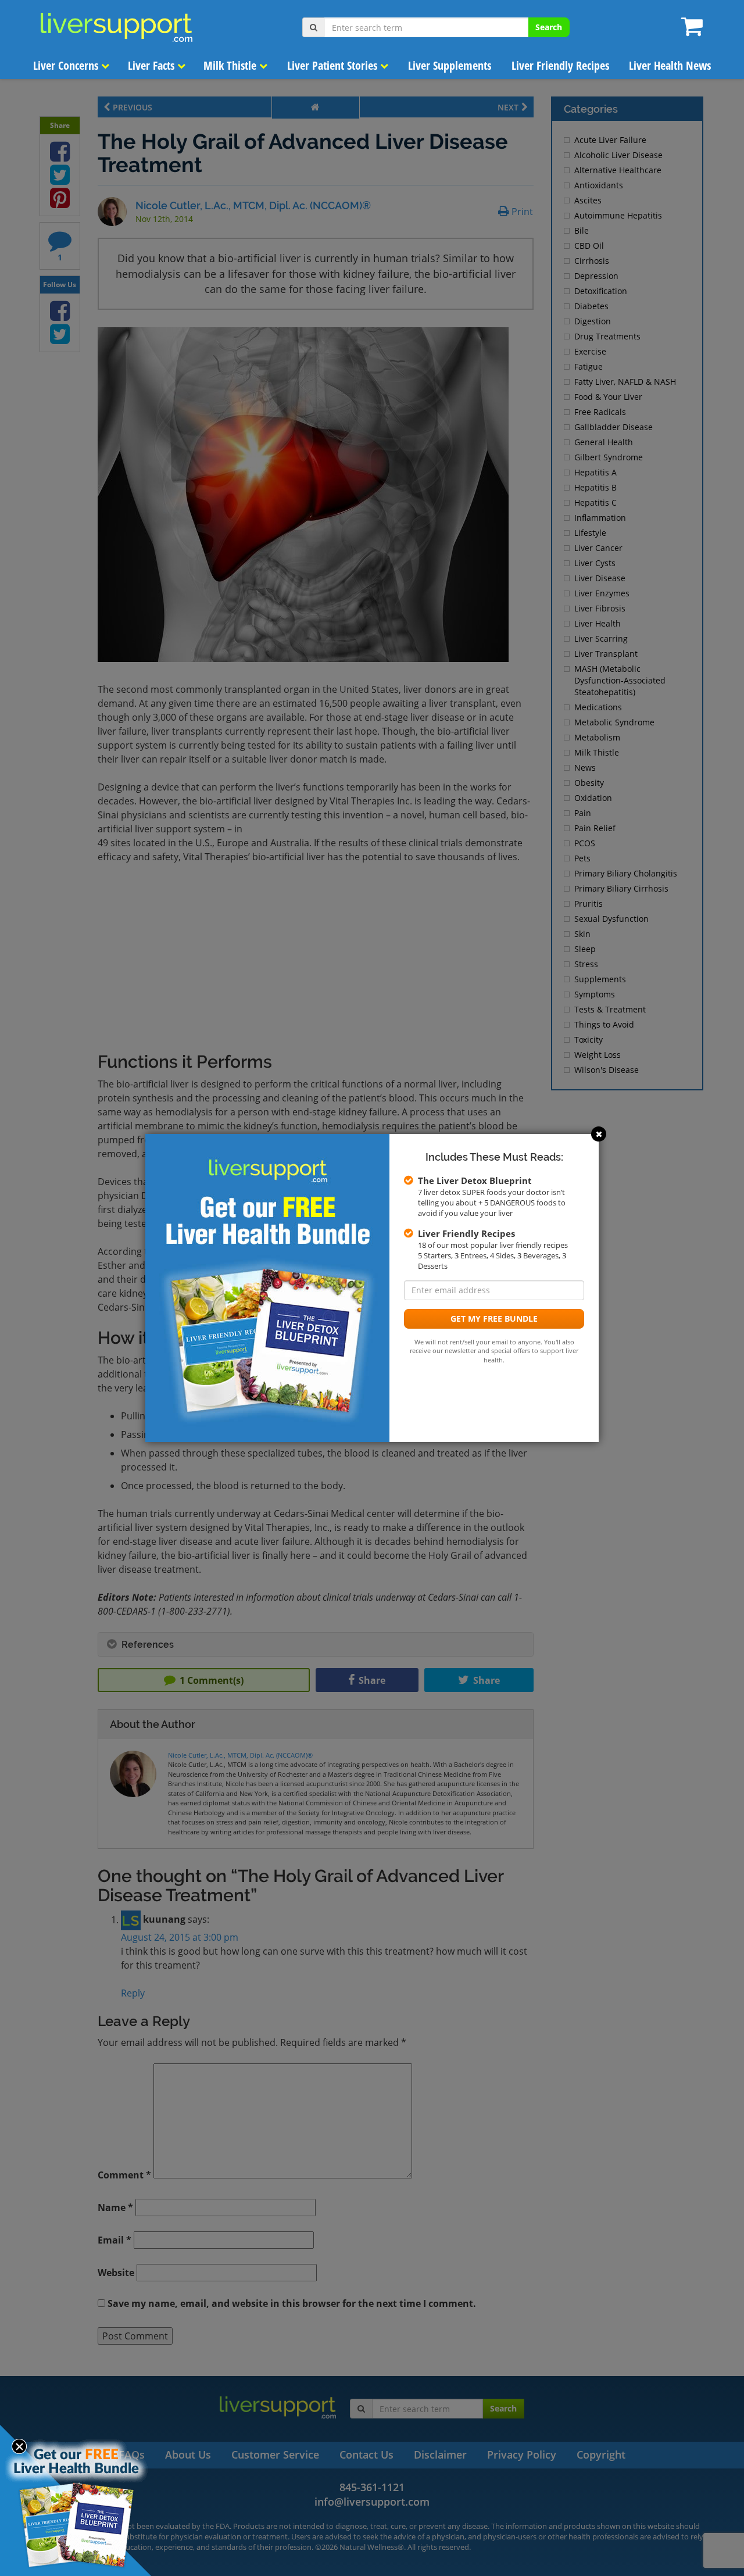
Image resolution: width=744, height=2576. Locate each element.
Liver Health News (670, 65)
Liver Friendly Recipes (560, 65)
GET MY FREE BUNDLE (494, 1319)
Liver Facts (153, 65)
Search (549, 27)
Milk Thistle (231, 65)
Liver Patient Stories (334, 65)
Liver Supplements (450, 65)
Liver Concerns (67, 65)
